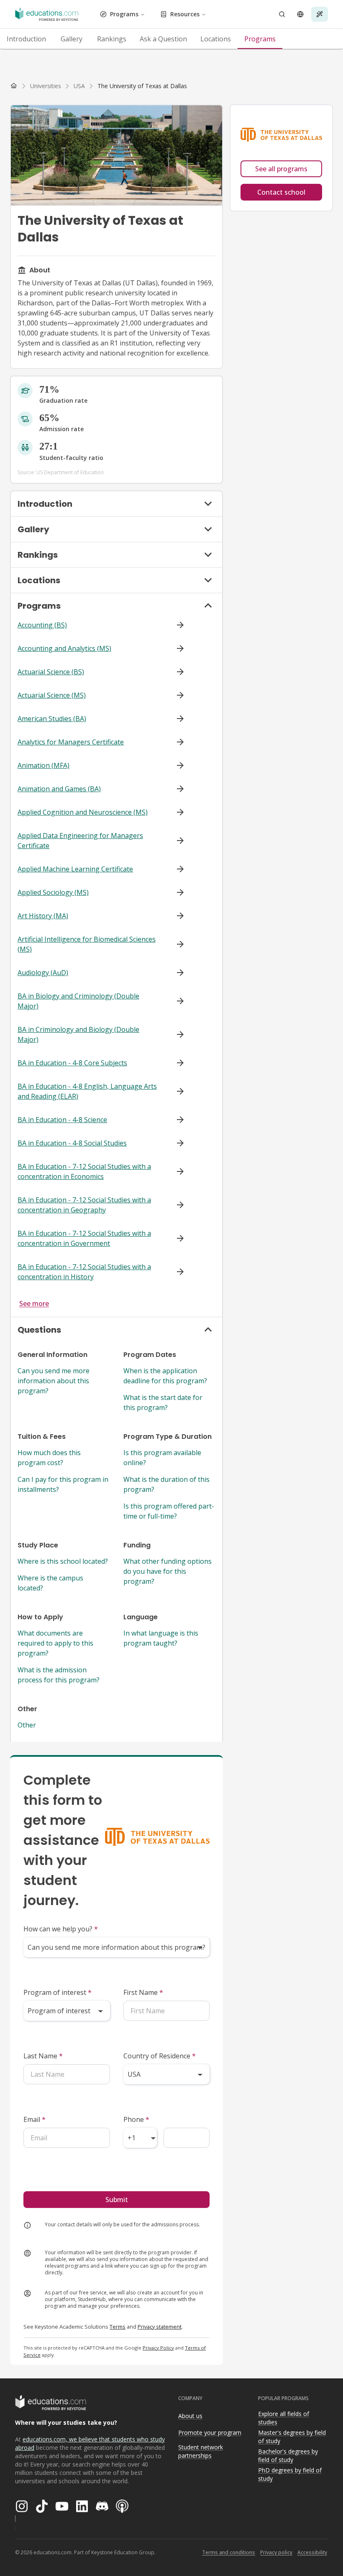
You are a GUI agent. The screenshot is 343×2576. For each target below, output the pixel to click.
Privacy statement (160, 2327)
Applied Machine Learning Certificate (75, 869)
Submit (117, 2200)
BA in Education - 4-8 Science (62, 1120)
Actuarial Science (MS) (52, 695)
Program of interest (58, 1992)
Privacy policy (276, 2552)
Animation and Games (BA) (59, 789)
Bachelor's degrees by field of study (288, 2456)
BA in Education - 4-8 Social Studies (72, 1143)
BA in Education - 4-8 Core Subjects (72, 1063)
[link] (142, 86)
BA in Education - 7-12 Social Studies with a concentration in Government (84, 1238)
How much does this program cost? (49, 1458)
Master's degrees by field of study (292, 2437)
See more (34, 1303)
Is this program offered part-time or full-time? (169, 1511)
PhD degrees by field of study (290, 2474)
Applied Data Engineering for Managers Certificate (80, 841)
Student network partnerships (201, 2452)
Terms (118, 2327)
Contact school (281, 192)
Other (27, 1725)
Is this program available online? (162, 1458)
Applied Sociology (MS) (53, 892)
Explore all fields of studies (284, 2418)
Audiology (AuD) (43, 973)
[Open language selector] (300, 14)
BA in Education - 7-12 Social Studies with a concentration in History (84, 1272)
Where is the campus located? (50, 1583)
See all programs (281, 169)
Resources (185, 14)
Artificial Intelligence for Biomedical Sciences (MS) (87, 944)
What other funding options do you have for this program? (168, 1571)
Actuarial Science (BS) (51, 672)
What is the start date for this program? (163, 1402)
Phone (136, 2119)
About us (190, 2416)
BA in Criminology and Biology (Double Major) (78, 1034)
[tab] (26, 39)
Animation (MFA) (44, 765)
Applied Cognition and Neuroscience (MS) (83, 812)
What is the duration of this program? (166, 1484)
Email (35, 2119)
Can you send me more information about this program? (54, 1381)
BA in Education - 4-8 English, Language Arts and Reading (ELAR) (87, 1091)
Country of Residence (160, 2056)
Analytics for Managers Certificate (71, 742)
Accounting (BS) (42, 625)
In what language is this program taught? (161, 1638)
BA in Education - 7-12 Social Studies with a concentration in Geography (84, 1205)
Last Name (43, 2056)
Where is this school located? (63, 1561)
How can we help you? (61, 1929)
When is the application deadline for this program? (165, 1376)
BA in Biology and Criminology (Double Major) (78, 1001)
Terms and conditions (229, 2552)
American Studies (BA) (52, 719)
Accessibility (312, 2552)
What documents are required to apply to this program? (55, 1643)
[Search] (282, 14)
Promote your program (210, 2432)
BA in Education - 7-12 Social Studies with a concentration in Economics (84, 1171)
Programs (124, 14)
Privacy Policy (158, 2348)
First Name (143, 1992)
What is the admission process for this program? (59, 1675)
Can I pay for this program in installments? (63, 1484)
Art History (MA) (43, 916)
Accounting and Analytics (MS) (64, 648)
